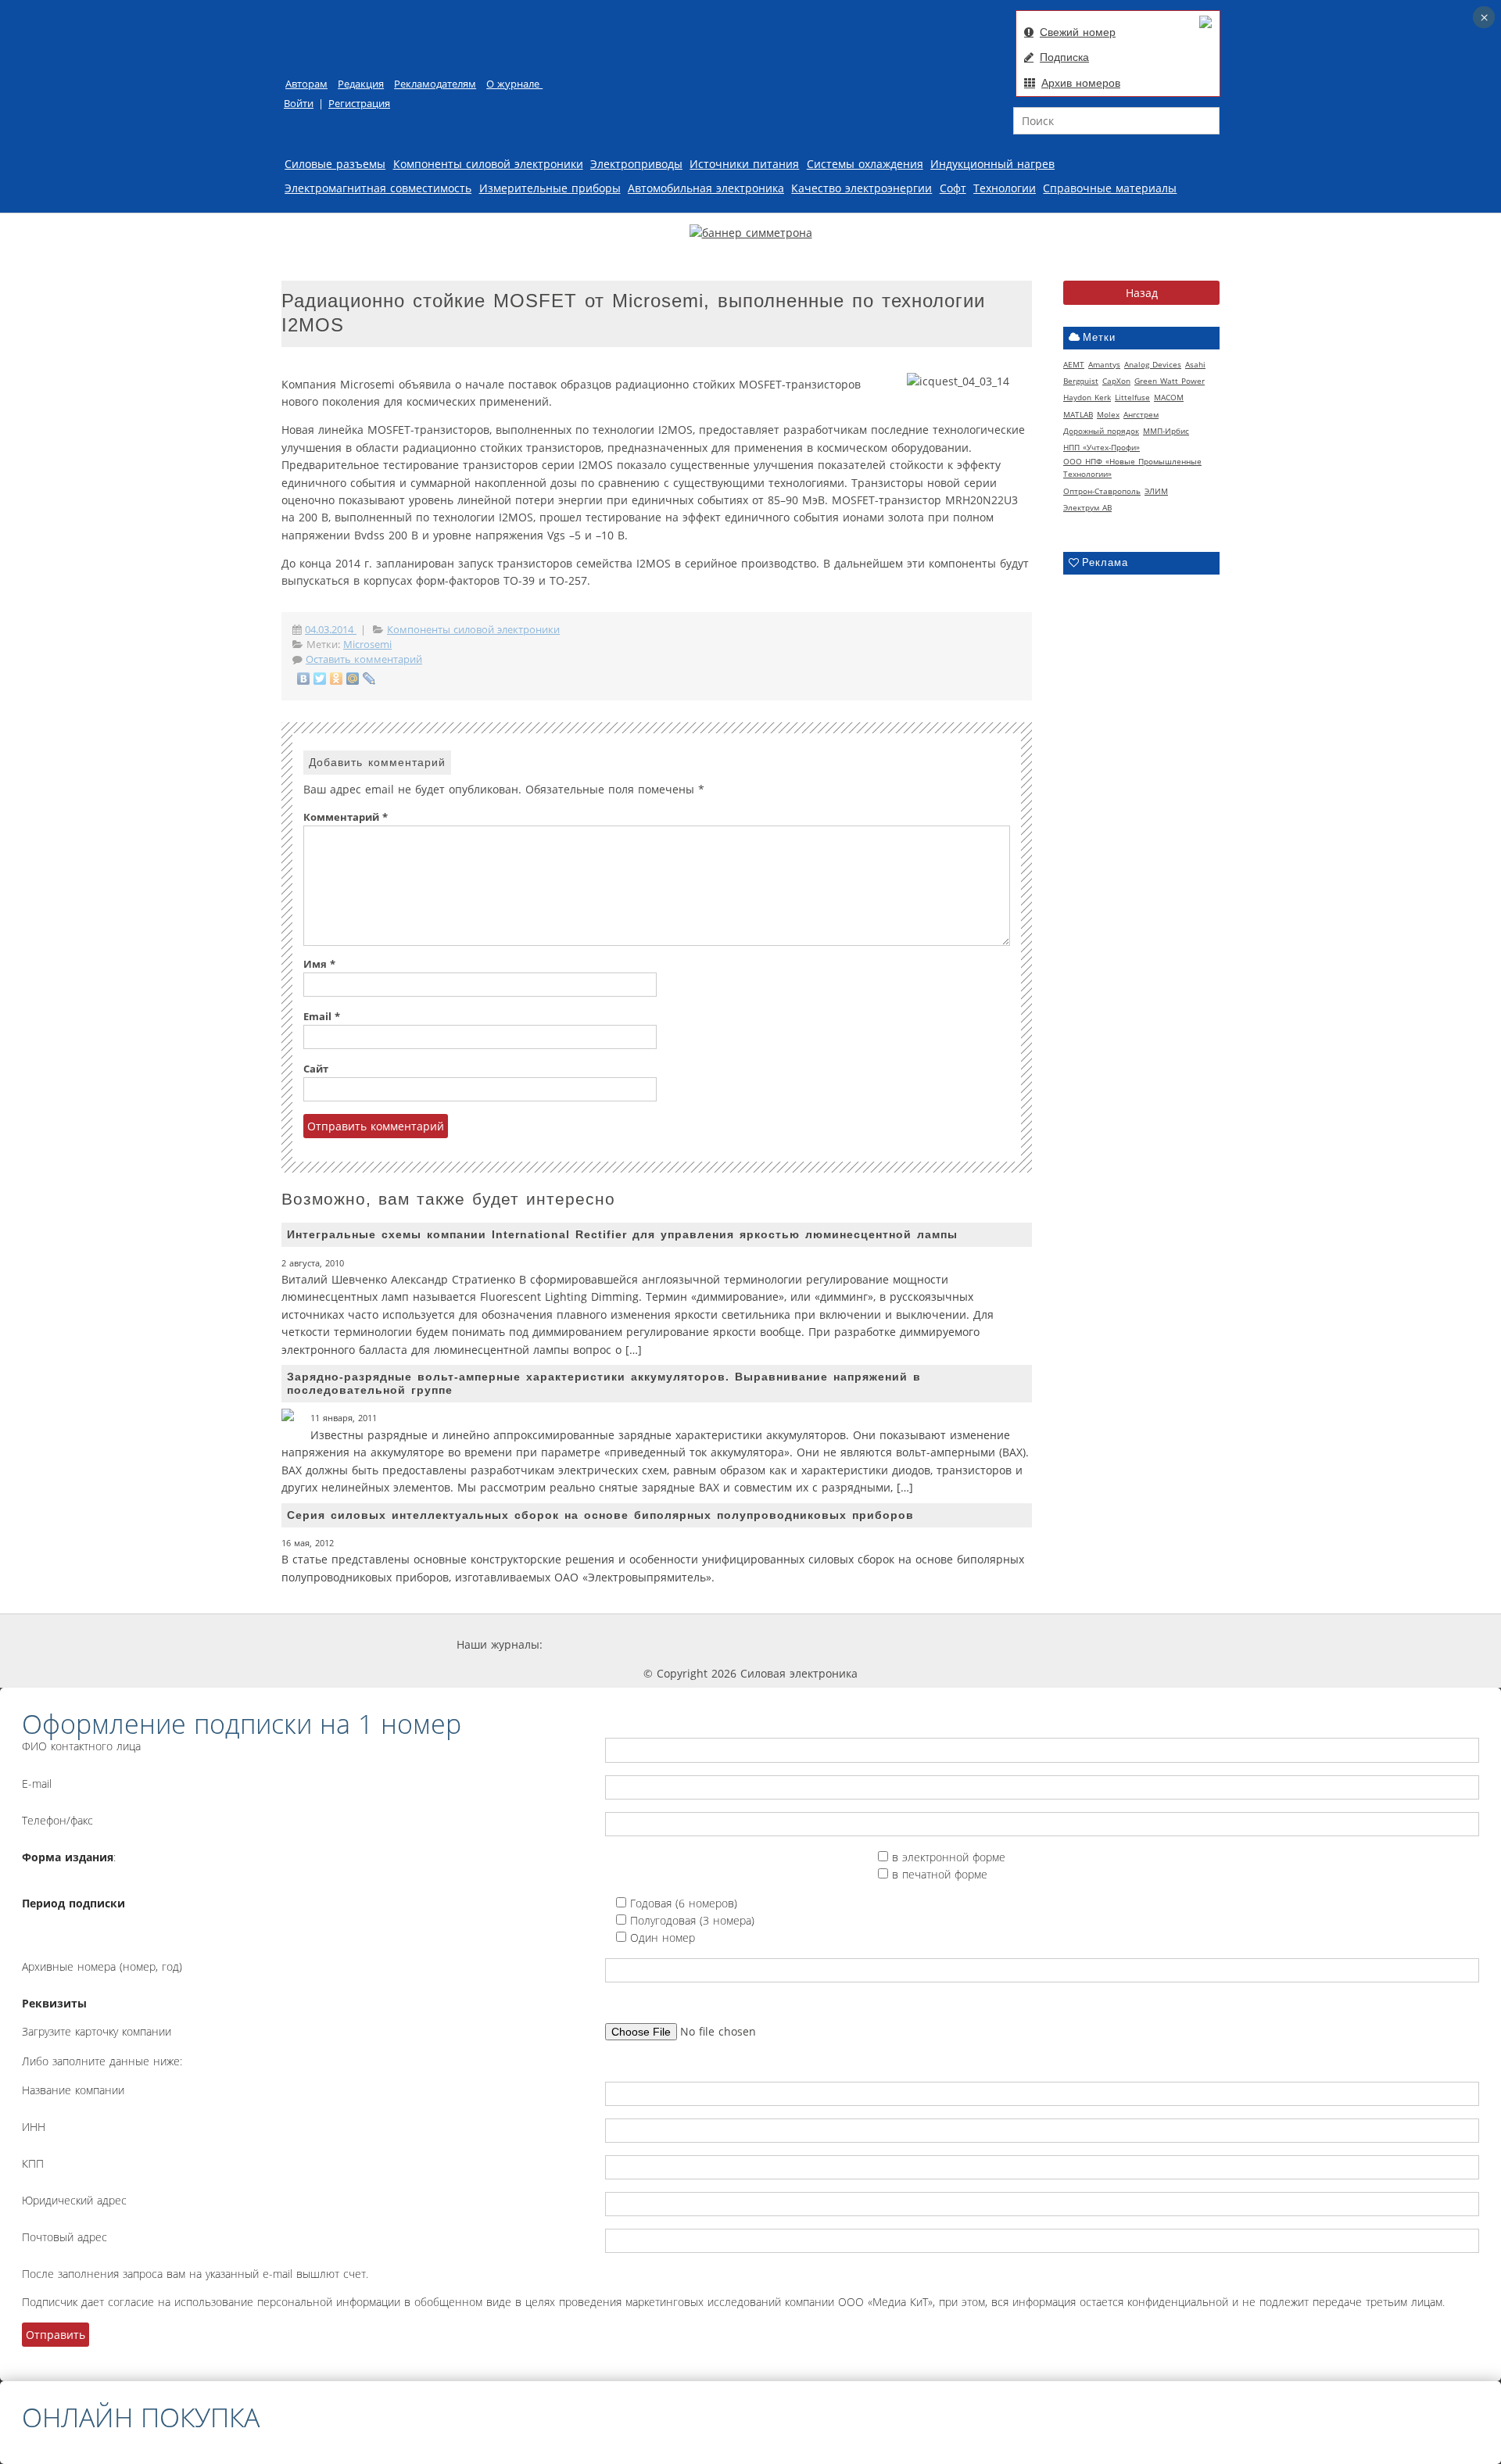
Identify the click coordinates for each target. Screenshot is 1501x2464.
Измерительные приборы (550, 188)
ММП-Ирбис (1166, 431)
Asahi (1195, 364)
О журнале (514, 84)
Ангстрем (1141, 414)
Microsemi (367, 645)
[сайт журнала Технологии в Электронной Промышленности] (691, 1644)
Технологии (1005, 188)
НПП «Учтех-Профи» (1102, 447)
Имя (319, 964)
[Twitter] (320, 679)
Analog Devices (1153, 364)
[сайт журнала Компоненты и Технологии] (784, 1644)
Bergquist (1081, 381)
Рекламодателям (435, 84)
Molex (1108, 414)
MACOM (1169, 397)
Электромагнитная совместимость (378, 188)
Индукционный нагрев (992, 164)
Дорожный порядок (1101, 431)
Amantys (1104, 364)
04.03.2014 (331, 630)
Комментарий (346, 817)
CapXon (1116, 381)
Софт (953, 188)
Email (322, 1017)
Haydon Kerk (1087, 397)
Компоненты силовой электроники (488, 164)
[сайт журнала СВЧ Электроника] (1005, 1644)
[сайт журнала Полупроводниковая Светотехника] (897, 1644)
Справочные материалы (1110, 188)
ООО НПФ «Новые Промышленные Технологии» (1132, 467)
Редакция (361, 84)
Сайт (316, 1069)
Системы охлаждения (865, 164)
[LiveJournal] (369, 679)
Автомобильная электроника (706, 188)
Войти (299, 104)
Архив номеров (1081, 83)
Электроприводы (636, 164)
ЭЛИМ (1156, 491)
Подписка (1064, 57)
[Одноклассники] (337, 679)
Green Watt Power (1170, 381)
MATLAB (1078, 414)
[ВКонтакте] (304, 679)
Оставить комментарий (364, 659)
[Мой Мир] (353, 679)
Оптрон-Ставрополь (1102, 491)
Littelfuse (1132, 397)
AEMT (1074, 364)
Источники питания (744, 164)
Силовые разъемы (335, 164)
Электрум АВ (1087, 507)
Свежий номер (1078, 32)
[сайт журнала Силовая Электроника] (594, 1644)
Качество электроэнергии (862, 188)
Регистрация (359, 104)
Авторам (306, 84)
